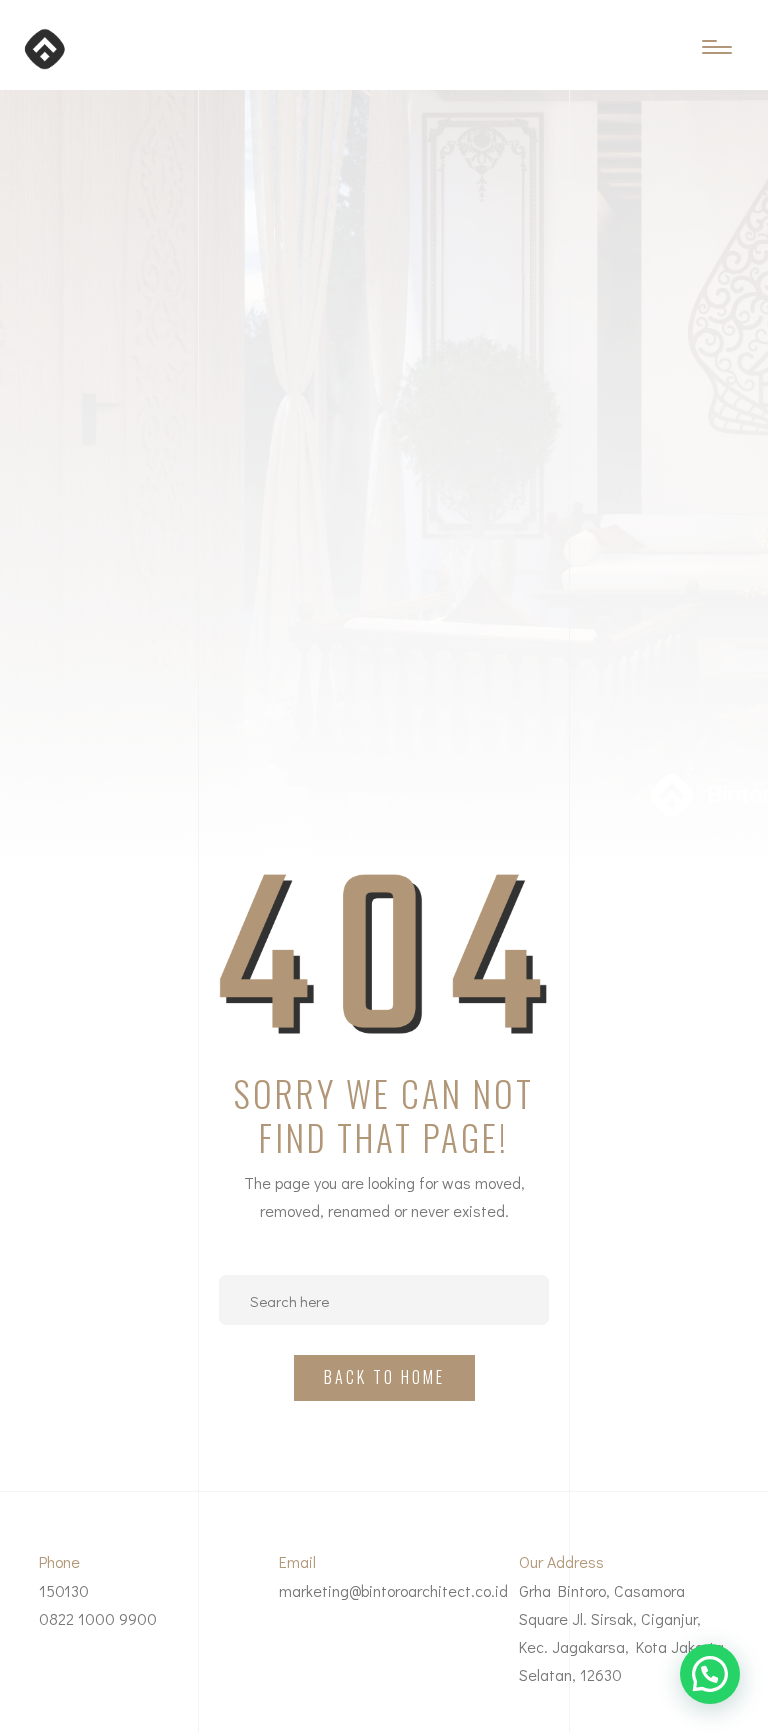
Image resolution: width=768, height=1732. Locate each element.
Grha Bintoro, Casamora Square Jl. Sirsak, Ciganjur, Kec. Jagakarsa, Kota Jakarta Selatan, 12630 (621, 1632)
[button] (710, 1674)
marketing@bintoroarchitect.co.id (393, 1590)
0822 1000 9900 (98, 1618)
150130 (64, 1590)
